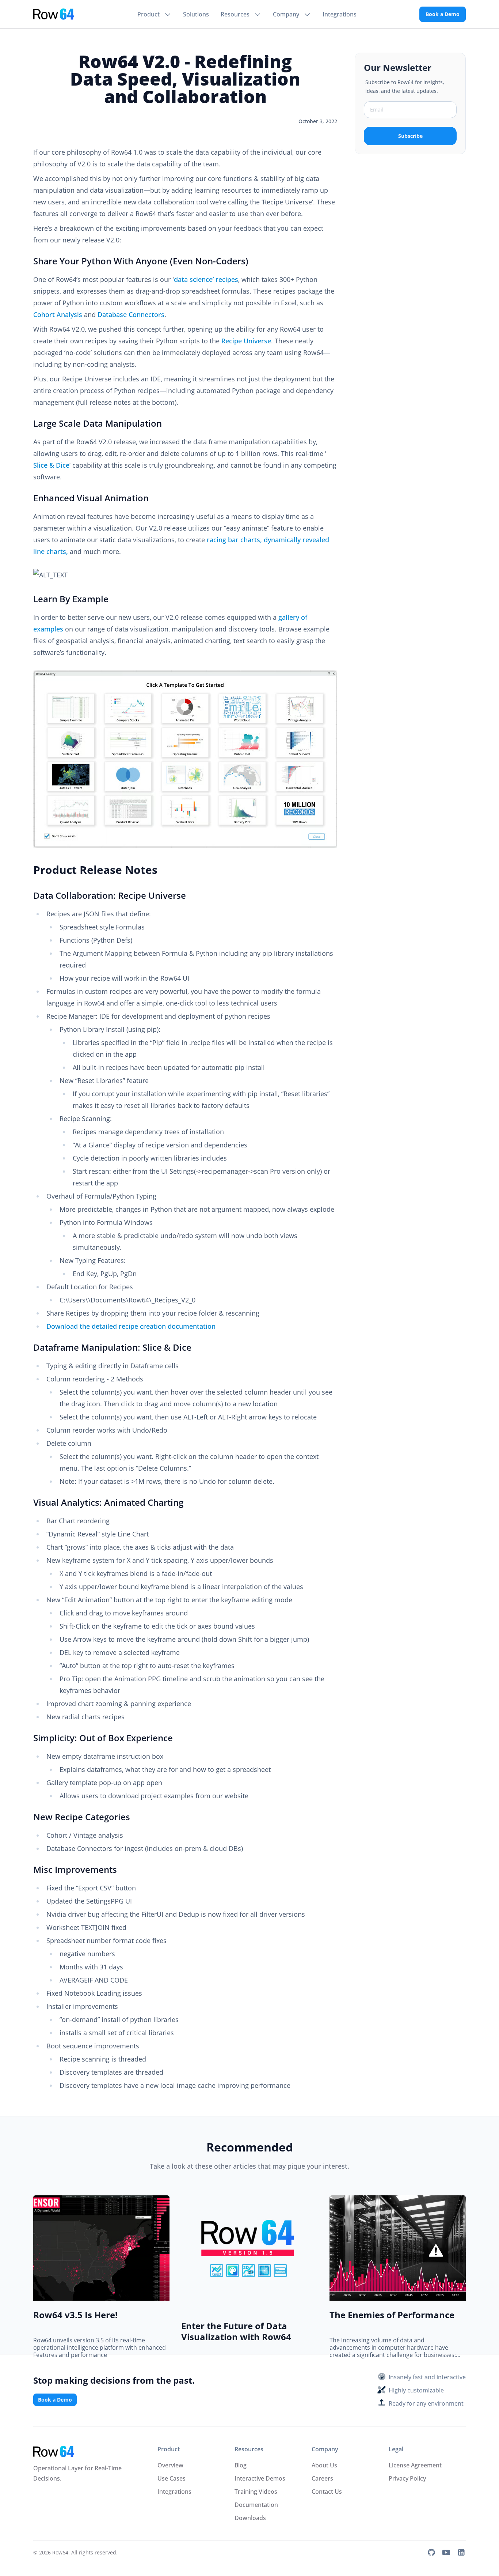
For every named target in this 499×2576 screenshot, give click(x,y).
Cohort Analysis (58, 314)
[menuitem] (154, 14)
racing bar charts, (234, 540)
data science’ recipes (206, 279)
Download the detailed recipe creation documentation (131, 1326)
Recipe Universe (246, 341)
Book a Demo (443, 14)
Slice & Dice (51, 465)
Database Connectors (131, 314)
